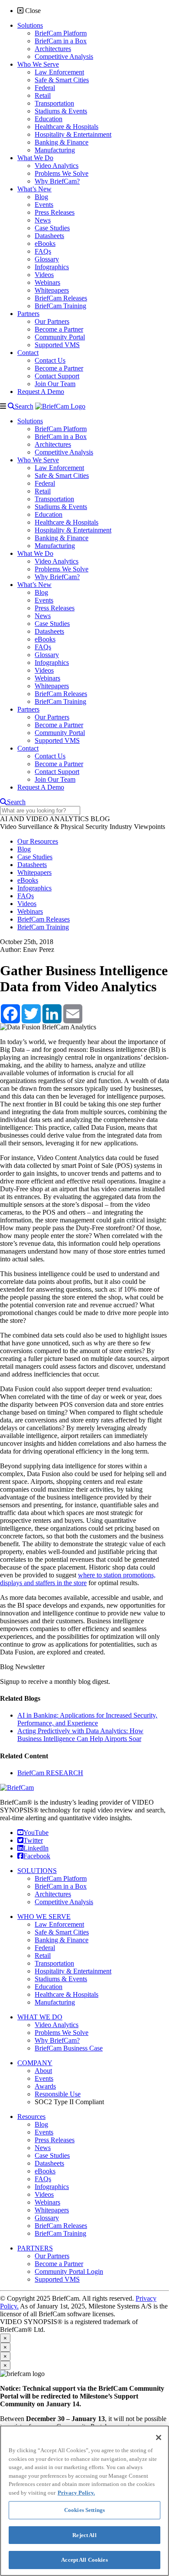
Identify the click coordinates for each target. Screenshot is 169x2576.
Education (49, 1987)
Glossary (47, 2218)
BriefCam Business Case (69, 2048)
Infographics (34, 888)
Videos (27, 904)
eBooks (28, 880)
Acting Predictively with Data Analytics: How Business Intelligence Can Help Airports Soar (80, 1735)
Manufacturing (55, 2002)
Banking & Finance (62, 1940)
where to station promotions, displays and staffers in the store (78, 1579)
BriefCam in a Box (61, 1886)
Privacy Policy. (76, 2493)
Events (44, 2078)
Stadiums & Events (61, 1979)
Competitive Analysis (64, 1902)
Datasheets (32, 865)
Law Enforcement (59, 1924)
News (43, 2148)
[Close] (159, 2437)
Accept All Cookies (84, 2560)
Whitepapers (34, 872)
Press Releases (55, 2140)
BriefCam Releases (44, 919)
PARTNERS (35, 2248)
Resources (31, 2117)
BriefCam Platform (61, 1878)
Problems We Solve (62, 2033)
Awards (45, 2086)
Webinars (30, 911)
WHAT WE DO (40, 2017)
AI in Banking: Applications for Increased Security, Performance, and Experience (87, 1719)
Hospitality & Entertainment (73, 1971)
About (43, 2071)
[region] (84, 2501)
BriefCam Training (43, 927)
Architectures (53, 1894)
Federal (45, 1948)
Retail (43, 1955)
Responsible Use (58, 2094)
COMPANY (35, 2063)
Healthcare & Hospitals (67, 1994)
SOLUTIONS (37, 1871)
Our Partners (52, 2256)
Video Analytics (57, 2025)
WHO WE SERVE (44, 1917)
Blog (24, 849)
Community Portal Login (69, 2271)
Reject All (84, 2535)
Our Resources (38, 841)
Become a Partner (59, 2264)
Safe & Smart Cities (62, 1932)
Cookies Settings (84, 2510)
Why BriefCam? (57, 2040)
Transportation (54, 1963)
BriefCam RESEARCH (50, 1773)
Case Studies (35, 857)
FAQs (26, 896)
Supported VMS (57, 2279)
